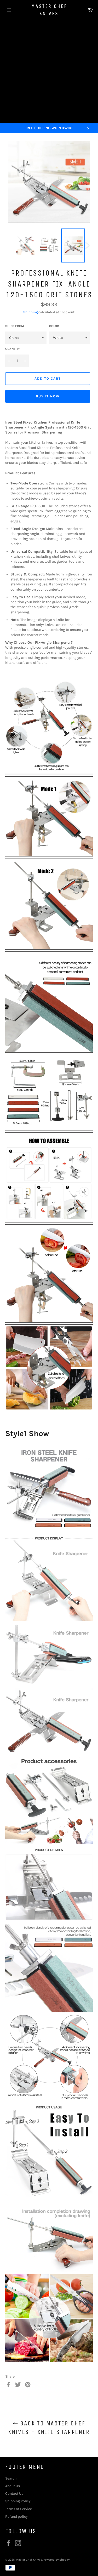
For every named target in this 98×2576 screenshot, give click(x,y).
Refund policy (16, 2517)
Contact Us (14, 2494)
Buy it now (48, 396)
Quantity (13, 349)
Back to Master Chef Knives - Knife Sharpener (49, 2428)
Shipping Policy (18, 2501)
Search (11, 2478)
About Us (13, 2486)
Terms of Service (19, 2509)
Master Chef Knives (49, 10)
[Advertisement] (49, 71)
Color (54, 326)
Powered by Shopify (56, 2560)
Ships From (15, 326)
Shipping (30, 312)
